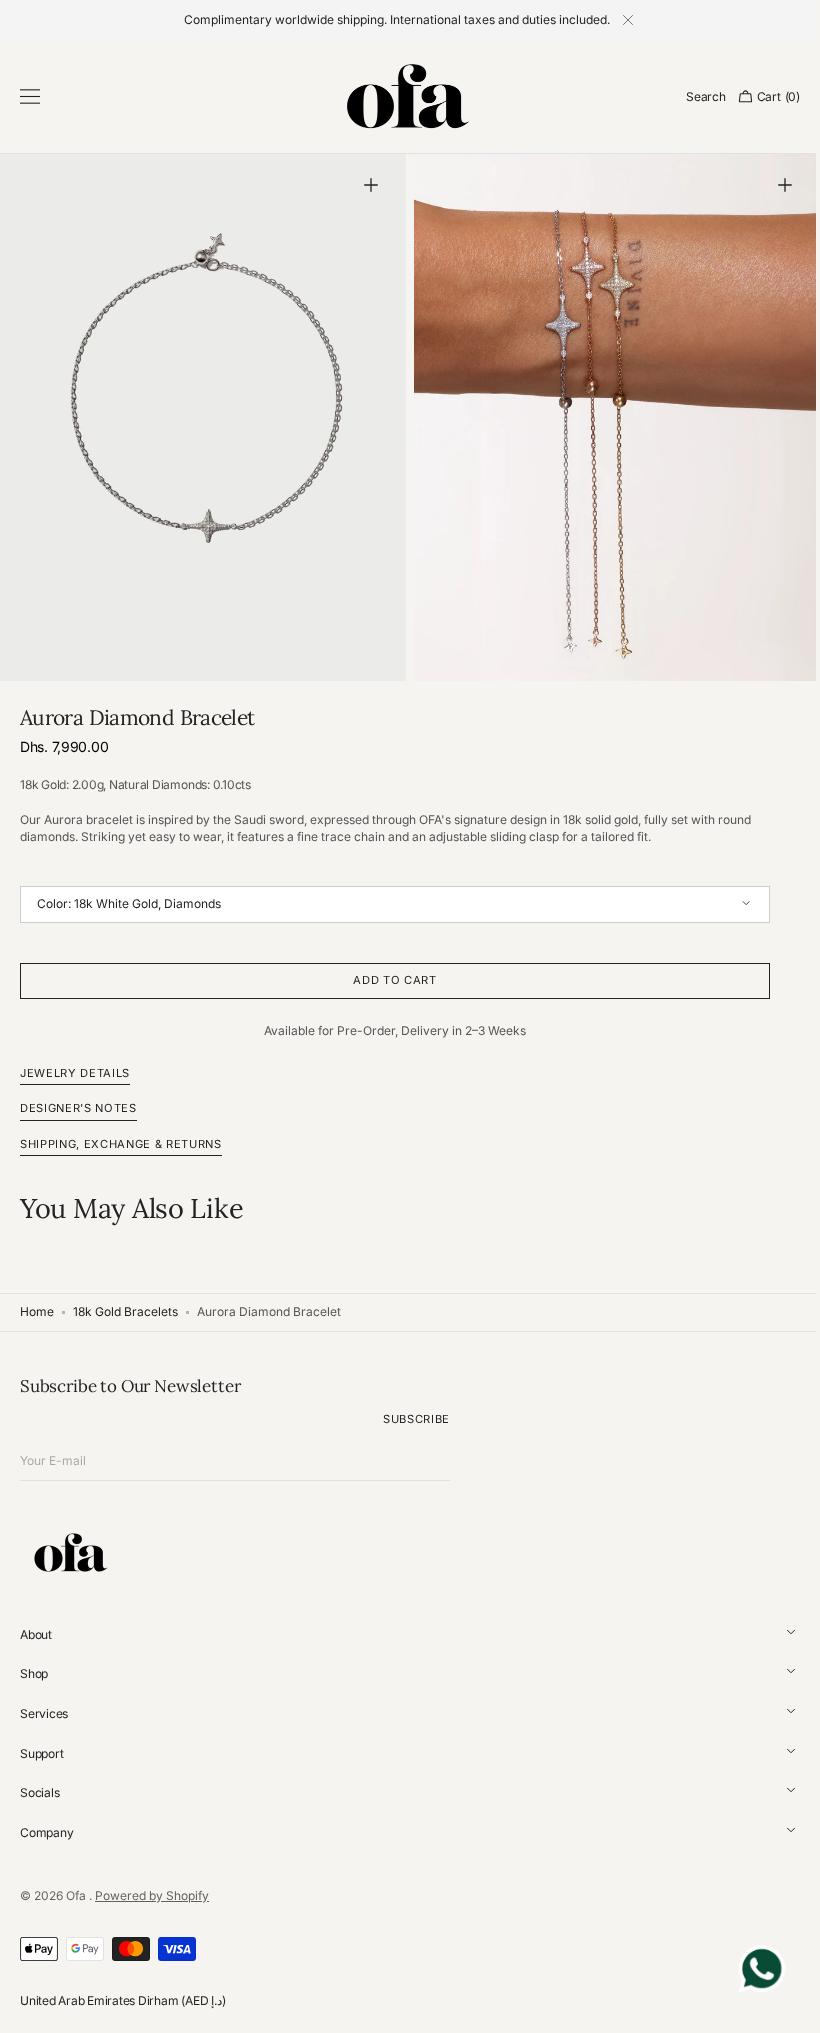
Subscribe (416, 1419)
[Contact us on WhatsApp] (747, 1972)
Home (37, 1311)
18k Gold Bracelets (125, 1311)
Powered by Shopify (152, 1894)
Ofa (77, 1894)
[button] (30, 97)
